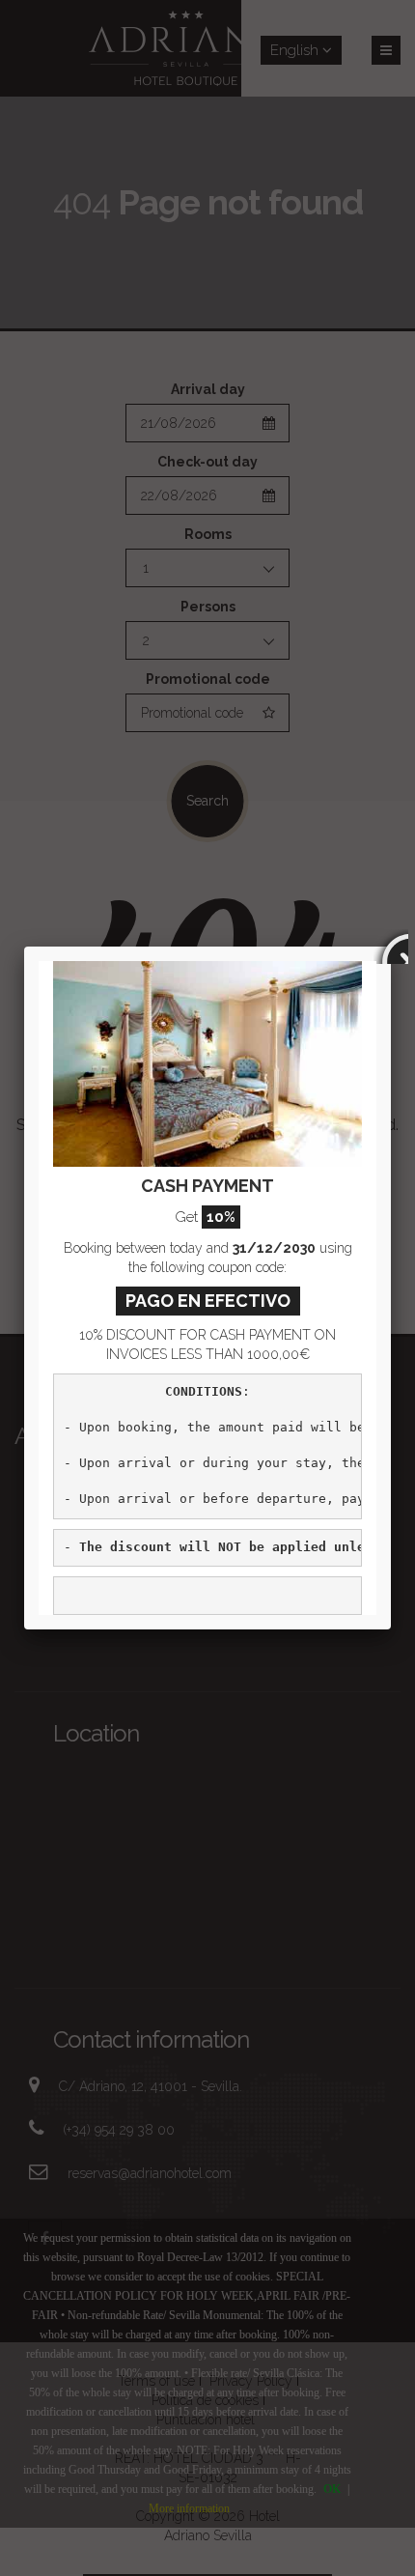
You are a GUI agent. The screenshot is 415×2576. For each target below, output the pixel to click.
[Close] (391, 947)
